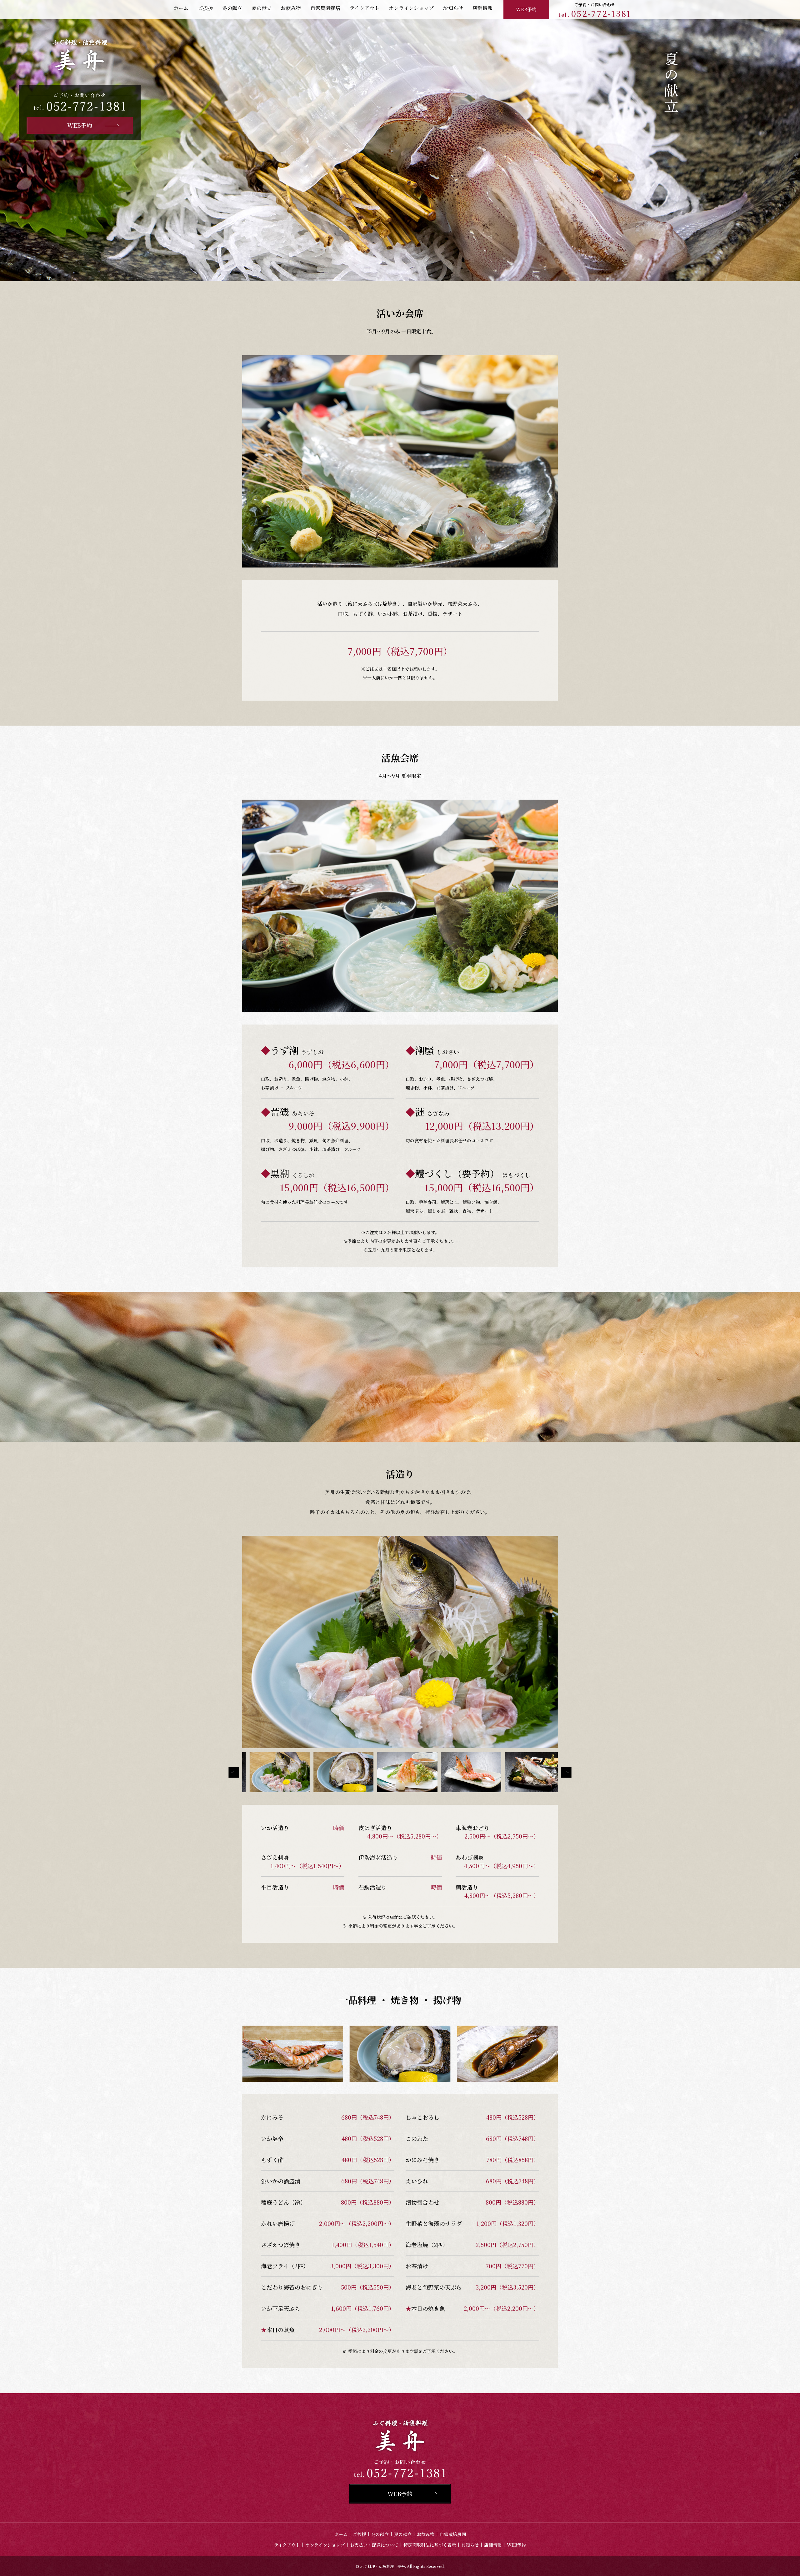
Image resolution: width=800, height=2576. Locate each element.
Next (566, 1772)
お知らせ (470, 2545)
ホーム (341, 2534)
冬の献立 (380, 2534)
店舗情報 (493, 2545)
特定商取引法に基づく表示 (430, 2545)
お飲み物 (426, 2534)
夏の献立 (403, 2534)
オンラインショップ (325, 2545)
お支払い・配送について (374, 2545)
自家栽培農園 (453, 2534)
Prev (234, 1772)
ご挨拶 (359, 2534)
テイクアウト (287, 2545)
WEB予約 (526, 9)
